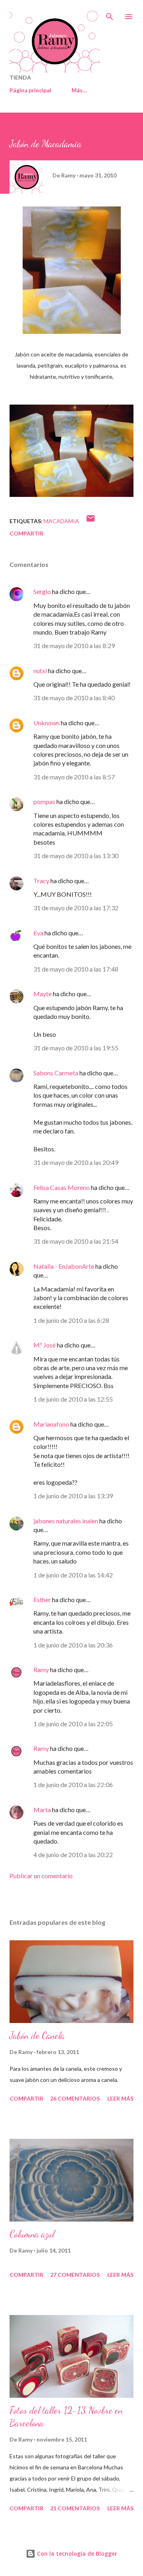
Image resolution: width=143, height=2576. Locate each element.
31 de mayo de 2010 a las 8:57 (74, 777)
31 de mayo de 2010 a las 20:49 (76, 1162)
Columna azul (32, 2234)
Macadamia (61, 521)
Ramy (41, 1670)
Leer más (120, 2098)
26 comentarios (75, 2098)
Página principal (30, 90)
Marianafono (51, 1424)
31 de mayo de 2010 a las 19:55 (76, 1048)
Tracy (41, 881)
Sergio (42, 591)
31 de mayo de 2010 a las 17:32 (76, 908)
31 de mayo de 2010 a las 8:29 (74, 645)
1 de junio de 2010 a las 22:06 (73, 1785)
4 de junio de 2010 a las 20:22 (73, 1855)
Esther (42, 1600)
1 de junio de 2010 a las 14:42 (73, 1575)
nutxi (40, 671)
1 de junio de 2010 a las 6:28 (71, 1320)
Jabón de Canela (37, 2036)
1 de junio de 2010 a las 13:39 (73, 1496)
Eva (38, 933)
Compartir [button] (26, 533)
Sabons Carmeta (56, 1073)
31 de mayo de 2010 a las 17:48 (76, 969)
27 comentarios (75, 2275)
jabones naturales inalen (66, 1521)
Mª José (44, 1345)
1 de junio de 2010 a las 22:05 (73, 1724)
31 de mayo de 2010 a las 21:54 (76, 1241)
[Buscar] (110, 14)
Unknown (46, 723)
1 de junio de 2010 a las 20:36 (73, 1645)
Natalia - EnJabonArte (64, 1266)
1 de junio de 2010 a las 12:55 (73, 1399)
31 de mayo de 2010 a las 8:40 (74, 698)
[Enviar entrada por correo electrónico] (91, 521)
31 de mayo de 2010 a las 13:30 (76, 856)
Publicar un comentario (41, 1876)
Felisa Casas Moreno (62, 1187)
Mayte (43, 994)
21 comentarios (75, 2508)
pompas (44, 801)
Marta (42, 1810)
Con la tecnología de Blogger (76, 2554)
